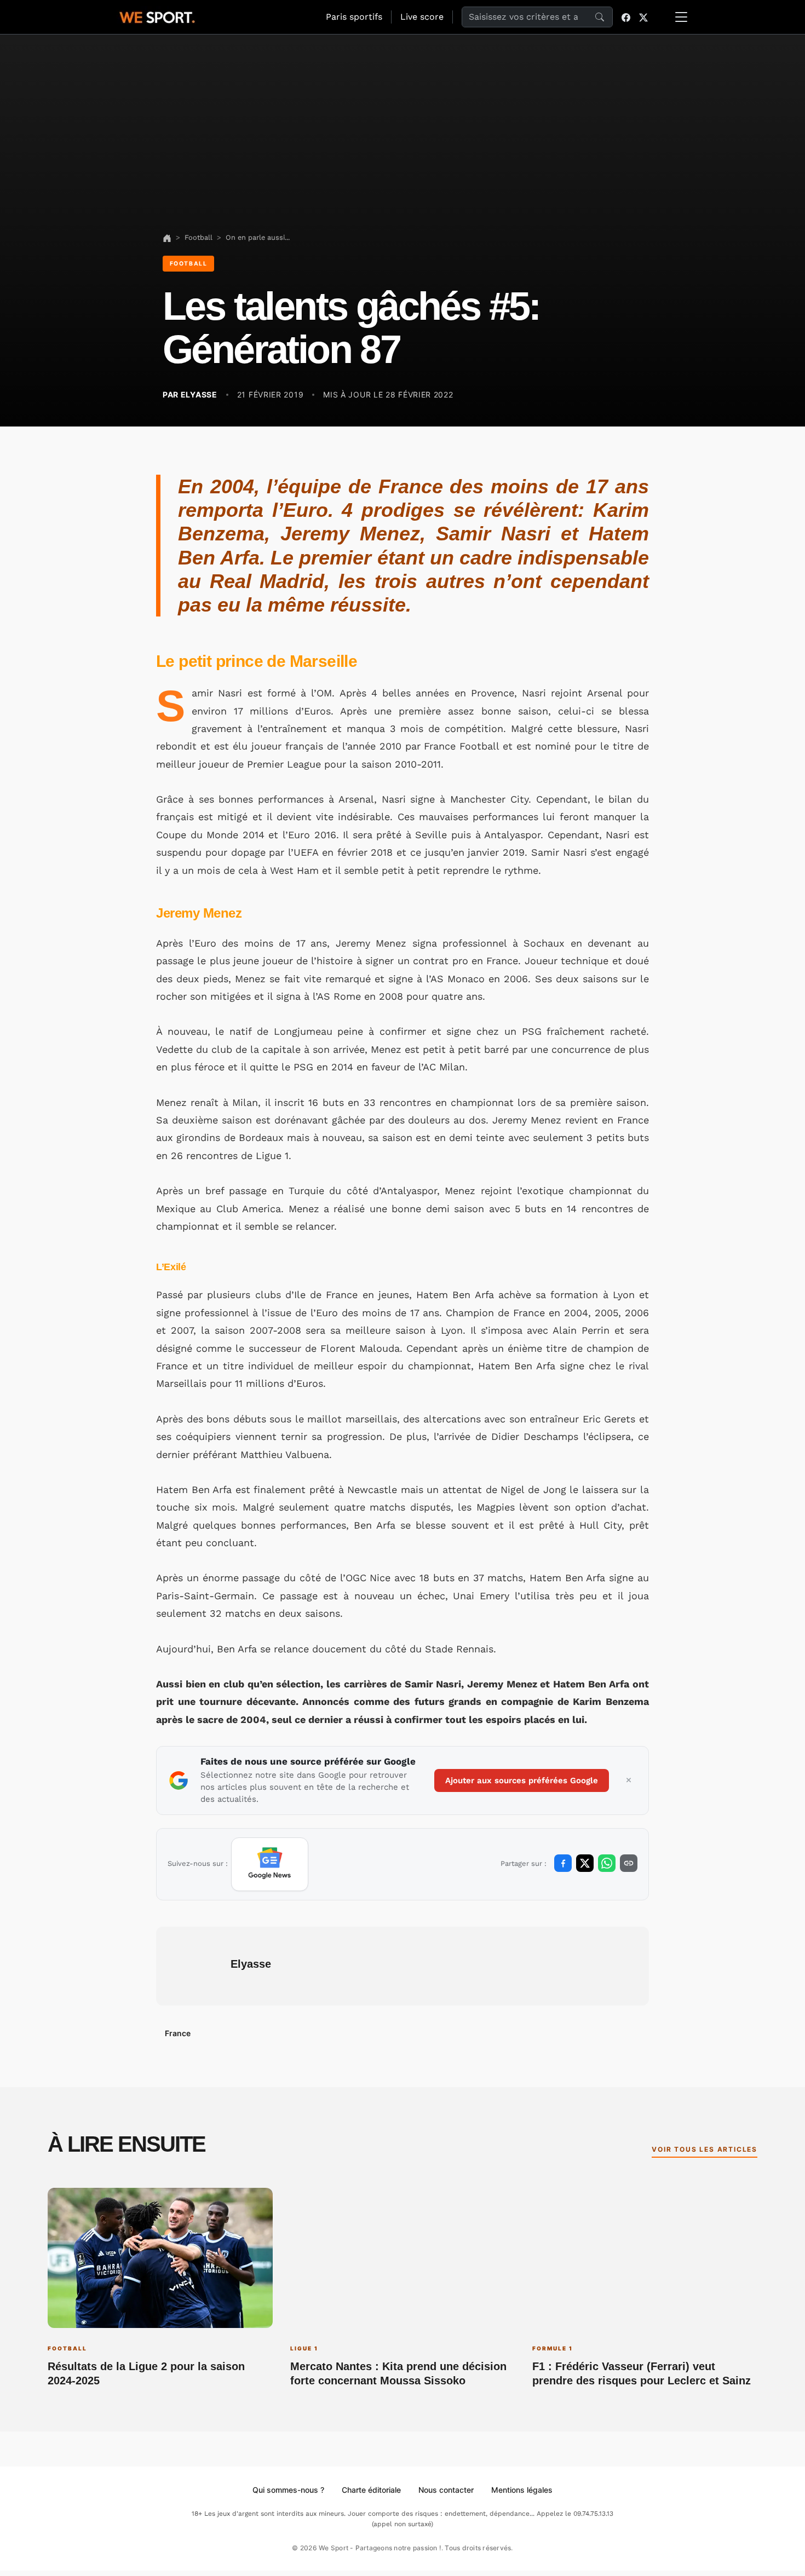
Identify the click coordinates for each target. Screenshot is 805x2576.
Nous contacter (446, 2490)
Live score (422, 17)
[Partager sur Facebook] (563, 1863)
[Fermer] (629, 1780)
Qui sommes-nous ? (288, 2490)
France (178, 2033)
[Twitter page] (643, 17)
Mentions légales (522, 2490)
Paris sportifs (354, 17)
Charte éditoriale (371, 2490)
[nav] (167, 237)
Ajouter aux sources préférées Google (522, 1780)
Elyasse (251, 1964)
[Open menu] (681, 17)
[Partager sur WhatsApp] (607, 1863)
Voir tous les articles (705, 2149)
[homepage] (157, 16)
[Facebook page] (626, 17)
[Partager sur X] (585, 1863)
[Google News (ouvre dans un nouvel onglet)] (270, 1864)
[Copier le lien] (629, 1863)
